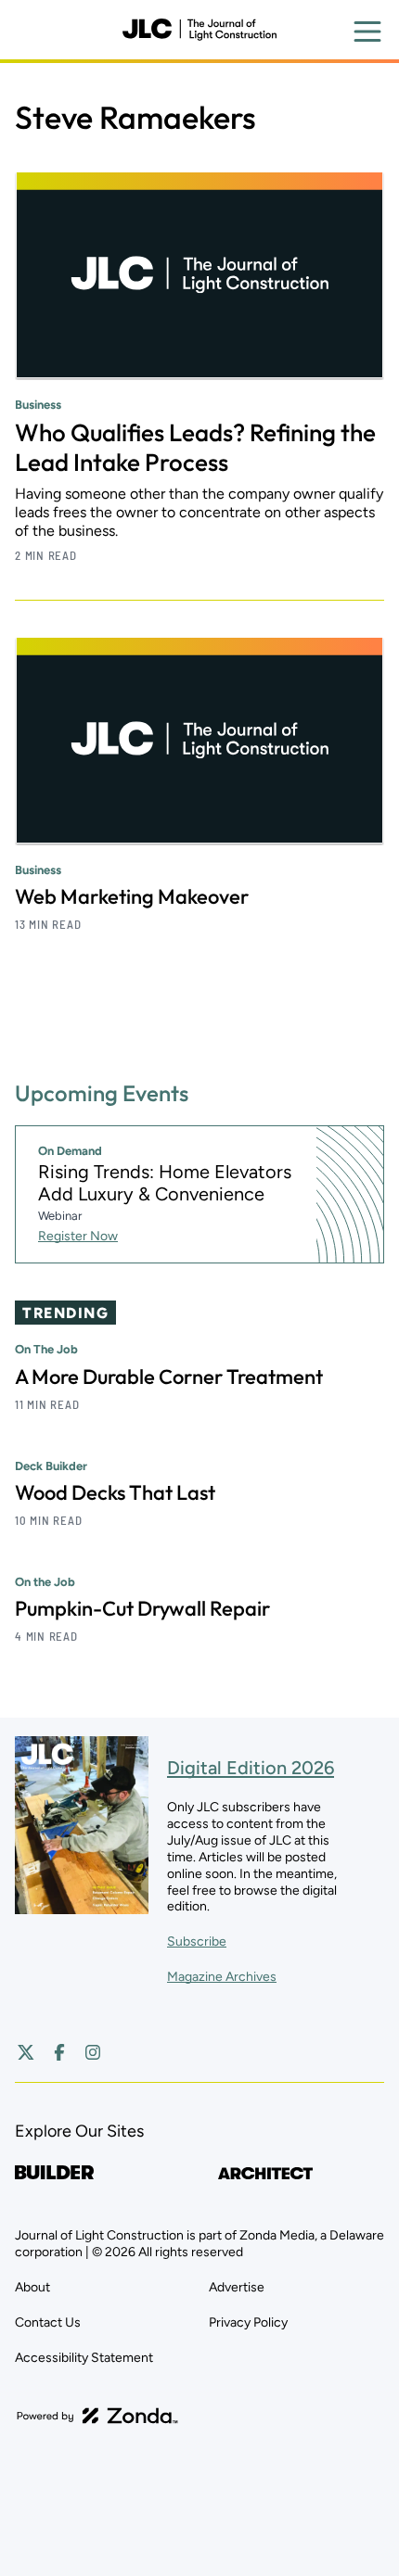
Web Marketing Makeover (132, 896)
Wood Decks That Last (115, 1492)
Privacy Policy (248, 2322)
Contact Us (48, 2322)
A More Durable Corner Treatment (169, 1377)
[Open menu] (367, 32)
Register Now (78, 1236)
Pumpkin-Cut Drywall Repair (142, 1608)
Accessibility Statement (84, 2358)
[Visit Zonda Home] (97, 2416)
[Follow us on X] (26, 2052)
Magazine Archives (222, 1977)
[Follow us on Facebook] (59, 2052)
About (32, 2287)
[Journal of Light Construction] (199, 30)
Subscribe (197, 1942)
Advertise (237, 2287)
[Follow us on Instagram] (93, 2052)
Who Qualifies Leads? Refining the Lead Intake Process (195, 447)
